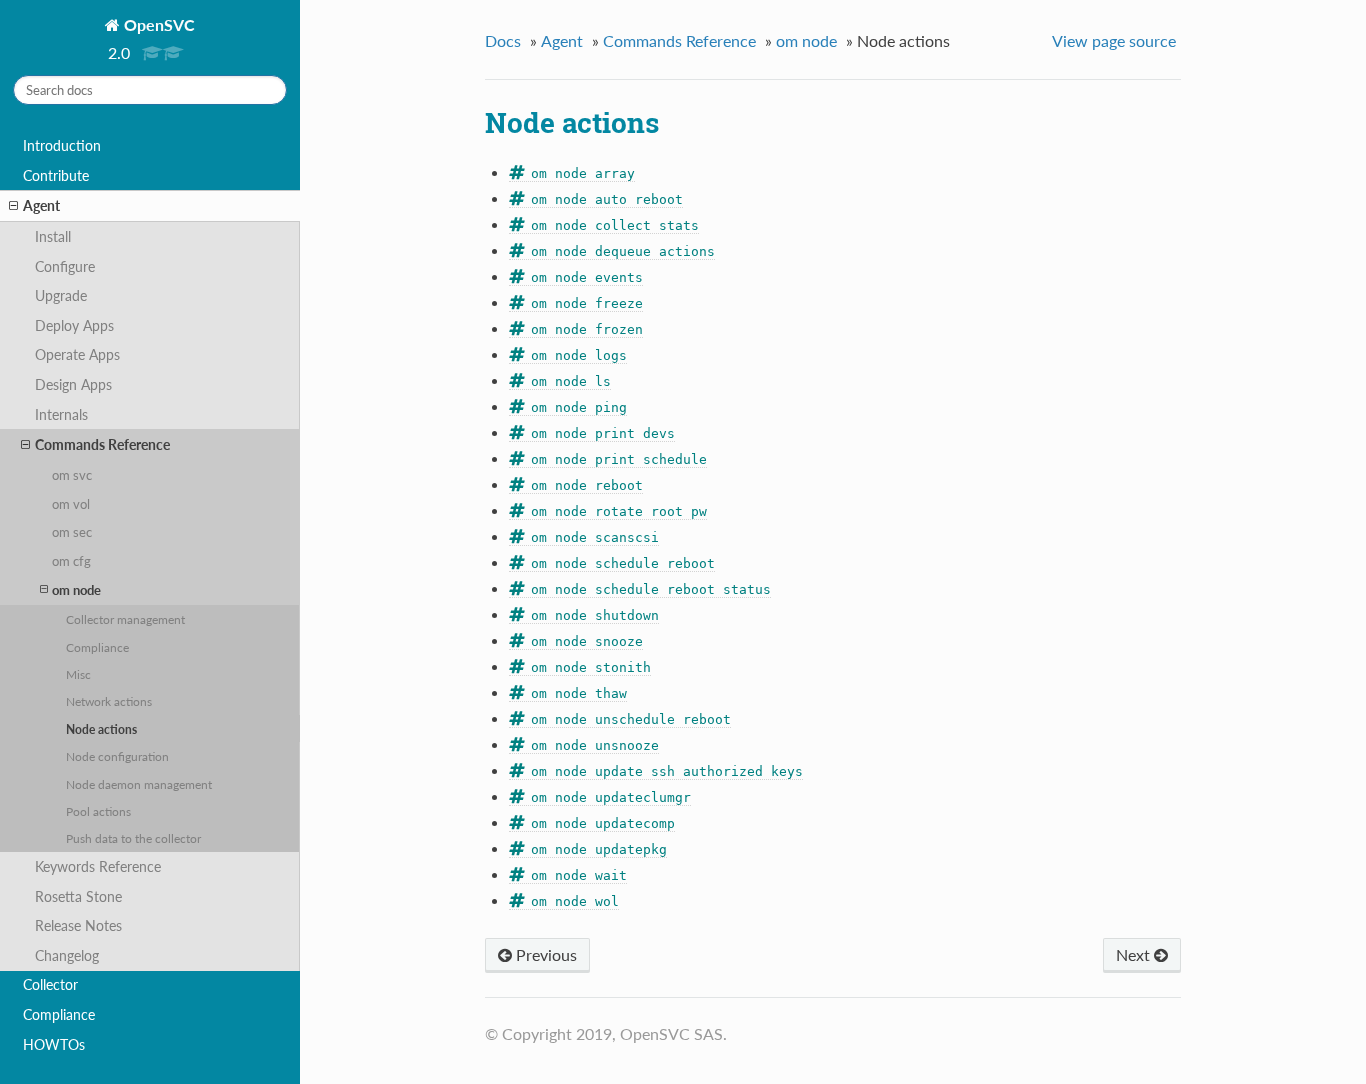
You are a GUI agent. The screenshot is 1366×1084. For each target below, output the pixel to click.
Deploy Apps (74, 325)
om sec (72, 532)
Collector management (125, 619)
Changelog (67, 955)
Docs (503, 40)
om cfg (71, 561)
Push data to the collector (133, 838)
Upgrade (61, 295)
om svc (72, 475)
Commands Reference (102, 444)
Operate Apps (77, 354)
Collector (50, 984)
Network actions (109, 701)
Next (1135, 954)
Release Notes (78, 925)
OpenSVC (157, 24)
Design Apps (73, 384)
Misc (78, 674)
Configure (65, 266)
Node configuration (117, 756)
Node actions (101, 729)
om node (76, 590)
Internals (61, 414)
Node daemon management (139, 784)
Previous (544, 954)
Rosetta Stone (78, 896)
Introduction (62, 145)
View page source (1114, 40)
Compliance (97, 647)
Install (53, 236)
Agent (41, 205)
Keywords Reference (98, 866)
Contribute (56, 175)
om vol (71, 504)
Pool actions (98, 811)
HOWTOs (54, 1044)
